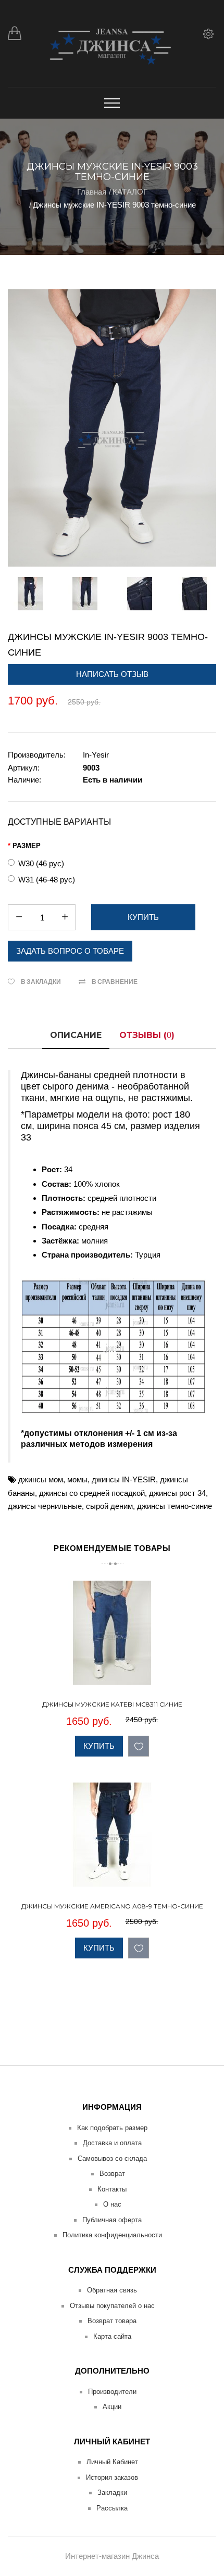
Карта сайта (112, 2336)
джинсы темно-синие (175, 1506)
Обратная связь (112, 2290)
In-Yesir (96, 755)
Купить (99, 1746)
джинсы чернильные (45, 1506)
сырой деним (109, 1506)
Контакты (112, 2189)
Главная (92, 192)
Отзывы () (147, 1035)
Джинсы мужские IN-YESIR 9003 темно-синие (114, 205)
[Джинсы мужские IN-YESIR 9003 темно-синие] (112, 428)
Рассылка (112, 2508)
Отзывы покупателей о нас (112, 2306)
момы (77, 1479)
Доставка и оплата (112, 2143)
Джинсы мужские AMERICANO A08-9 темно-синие (112, 1906)
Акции (112, 2407)
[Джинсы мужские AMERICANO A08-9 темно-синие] (207, 1877)
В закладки (41, 982)
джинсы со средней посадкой (92, 1493)
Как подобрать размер (112, 2128)
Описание (76, 1035)
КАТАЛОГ (130, 192)
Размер (27, 846)
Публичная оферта (112, 2220)
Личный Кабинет (112, 2462)
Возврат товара (112, 2321)
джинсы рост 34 (177, 1493)
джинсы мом (41, 1479)
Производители (112, 2392)
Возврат (112, 2174)
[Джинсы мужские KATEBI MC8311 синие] (207, 1675)
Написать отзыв (112, 674)
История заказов (112, 2477)
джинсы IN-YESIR (124, 1479)
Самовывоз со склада (112, 2158)
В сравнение (115, 982)
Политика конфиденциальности (112, 2235)
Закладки (112, 2492)
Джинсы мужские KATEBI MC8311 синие (112, 1704)
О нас (112, 2204)
